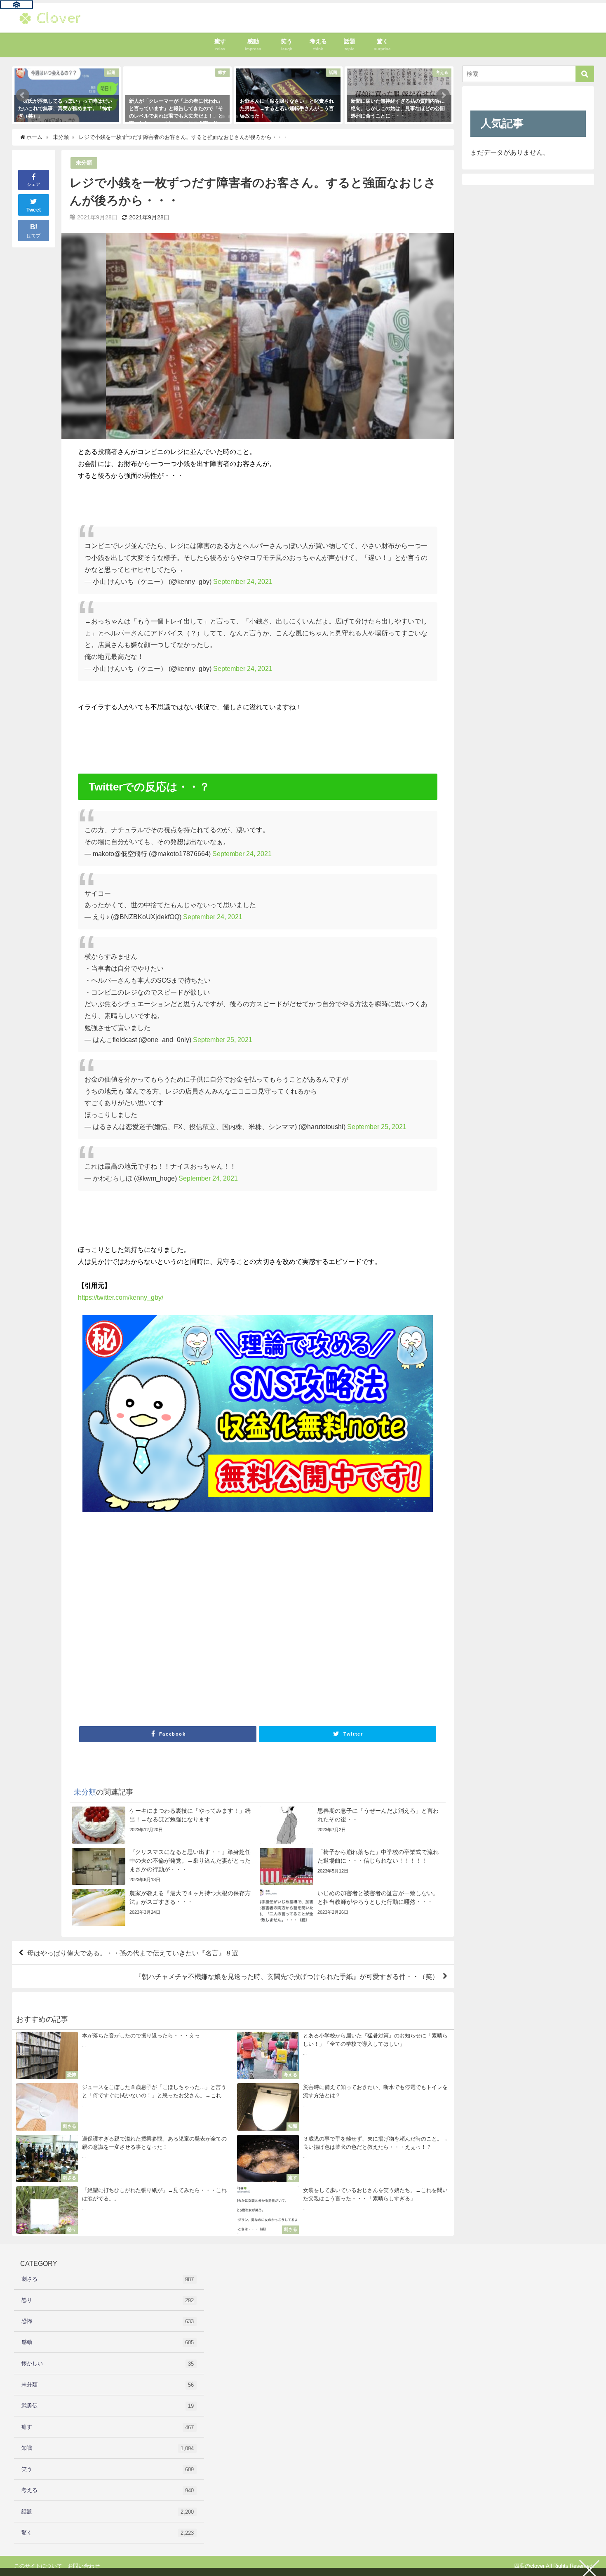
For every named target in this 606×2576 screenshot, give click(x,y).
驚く (108, 2533)
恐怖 (108, 2321)
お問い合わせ (84, 2566)
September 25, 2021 (223, 1040)
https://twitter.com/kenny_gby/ (121, 1297)
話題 (108, 2512)
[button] (23, 95)
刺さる (108, 2279)
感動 (108, 2342)
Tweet (34, 210)
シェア (34, 184)
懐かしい (108, 2364)
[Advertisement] (257, 1627)
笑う (108, 2469)
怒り (108, 2300)
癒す (108, 2427)
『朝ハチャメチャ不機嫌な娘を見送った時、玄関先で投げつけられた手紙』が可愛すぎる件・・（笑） (287, 1976)
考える (108, 2490)
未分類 (84, 163)
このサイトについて (38, 2566)
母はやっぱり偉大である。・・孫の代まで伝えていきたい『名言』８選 (133, 1953)
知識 (108, 2448)
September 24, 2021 (243, 581)
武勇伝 (108, 2406)
